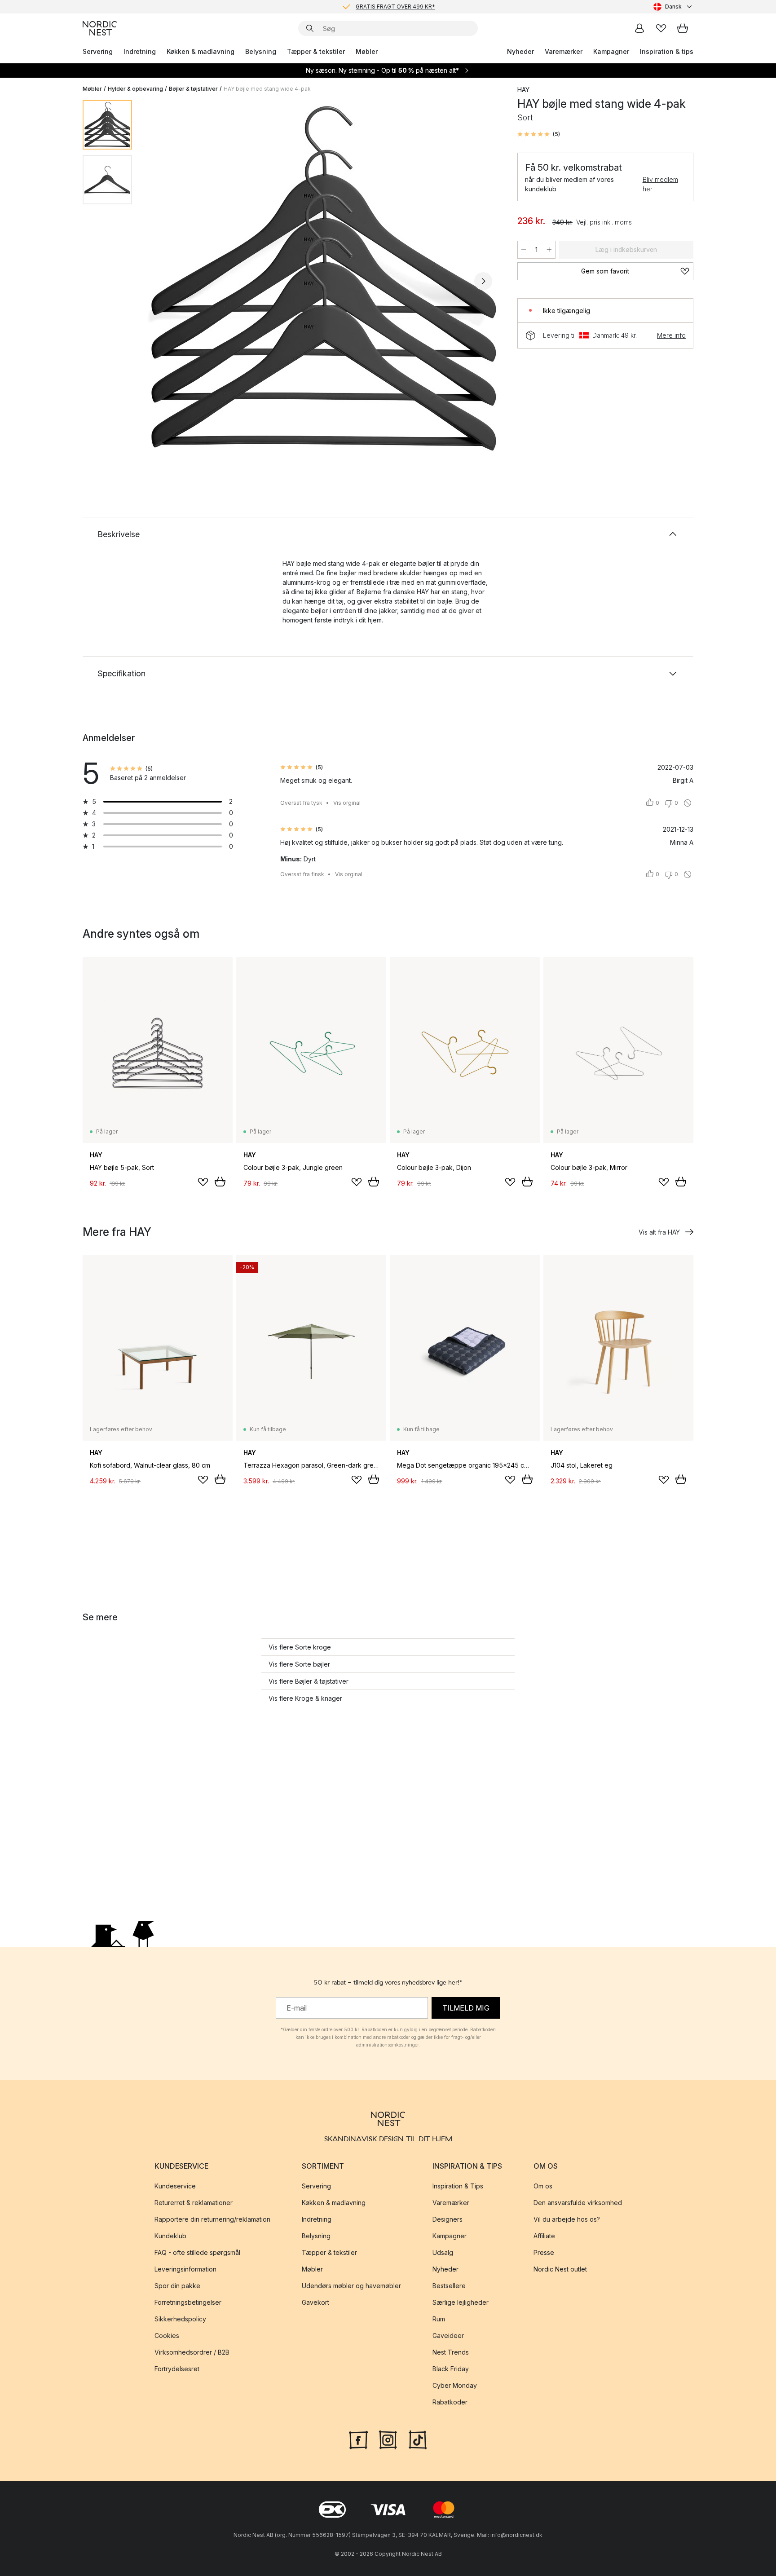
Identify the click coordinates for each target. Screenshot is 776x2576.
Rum (439, 2319)
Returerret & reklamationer (194, 2203)
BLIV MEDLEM (369, 7)
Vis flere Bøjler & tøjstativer (309, 1681)
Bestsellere (449, 2286)
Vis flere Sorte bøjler (299, 1664)
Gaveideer (448, 2336)
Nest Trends (451, 2352)
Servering (98, 51)
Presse (544, 2252)
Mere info (671, 335)
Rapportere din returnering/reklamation (212, 2219)
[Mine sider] (639, 28)
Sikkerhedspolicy (180, 2319)
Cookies (167, 2336)
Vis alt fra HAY (659, 1232)
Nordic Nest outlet (560, 2269)
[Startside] (100, 28)
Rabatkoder (450, 2402)
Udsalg (443, 2252)
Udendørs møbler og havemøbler (351, 2286)
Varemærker (564, 51)
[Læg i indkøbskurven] (220, 1182)
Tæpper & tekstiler (316, 51)
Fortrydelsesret (177, 2369)
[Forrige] (163, 281)
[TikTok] (418, 2439)
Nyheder (520, 51)
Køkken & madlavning (201, 51)
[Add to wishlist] (203, 1182)
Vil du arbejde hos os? (567, 2219)
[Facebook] (358, 2439)
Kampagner (611, 51)
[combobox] (673, 7)
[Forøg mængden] (549, 250)
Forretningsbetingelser (188, 2302)
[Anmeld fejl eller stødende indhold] (688, 803)
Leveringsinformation (185, 2269)
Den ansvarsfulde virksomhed (578, 2203)
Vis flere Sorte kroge (300, 1647)
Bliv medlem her (660, 184)
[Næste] (483, 281)
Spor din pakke (177, 2286)
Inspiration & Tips (458, 2186)
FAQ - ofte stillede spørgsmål (197, 2252)
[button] (539, 134)
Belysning (261, 51)
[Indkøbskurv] (683, 28)
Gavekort (315, 2302)
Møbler (367, 51)
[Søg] (310, 28)
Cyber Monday (455, 2385)
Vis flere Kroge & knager (305, 1698)
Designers (448, 2219)
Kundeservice (175, 2186)
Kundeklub (170, 2236)
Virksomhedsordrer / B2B (192, 2352)
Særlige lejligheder (461, 2302)
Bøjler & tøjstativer (193, 89)
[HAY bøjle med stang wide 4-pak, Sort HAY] (323, 280)
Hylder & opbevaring (135, 89)
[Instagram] (388, 2439)
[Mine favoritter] (661, 28)
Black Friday (451, 2369)
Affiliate (544, 2236)
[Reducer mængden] (524, 250)
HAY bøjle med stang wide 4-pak (267, 89)
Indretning (140, 51)
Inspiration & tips (667, 51)
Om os (543, 2186)
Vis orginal (347, 803)
